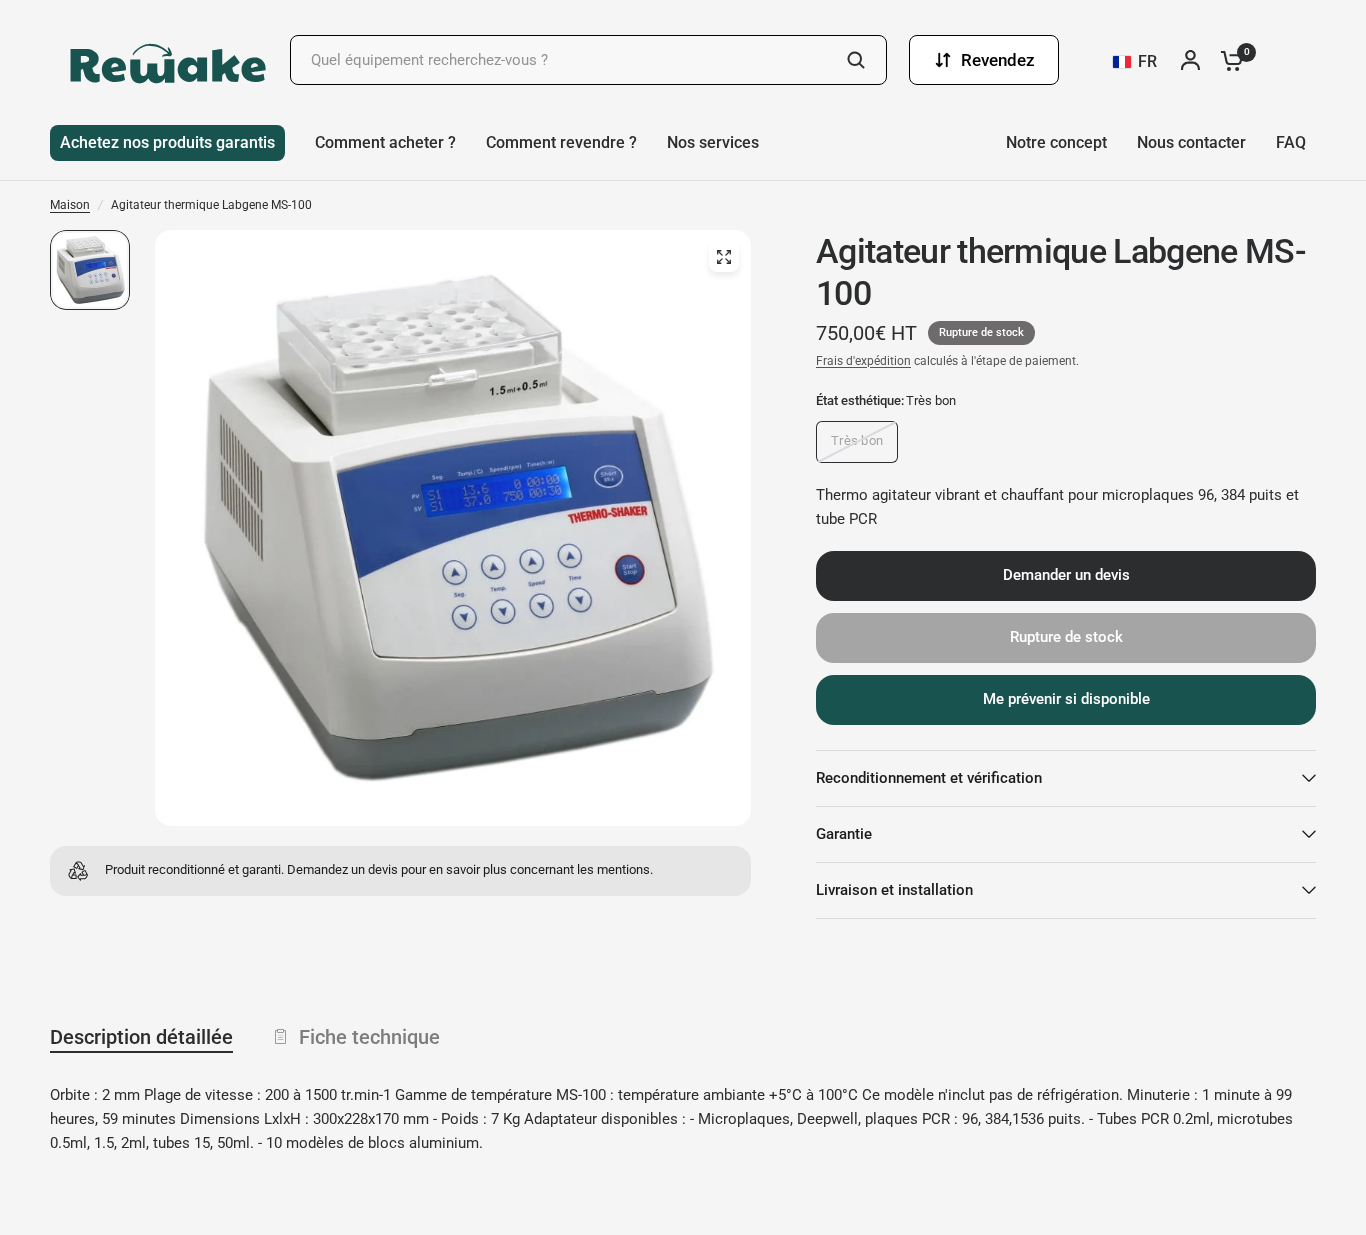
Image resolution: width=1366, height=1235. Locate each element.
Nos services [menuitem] (713, 142)
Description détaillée (141, 1037)
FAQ (1291, 142)
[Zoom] (724, 257)
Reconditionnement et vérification (929, 778)
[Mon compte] (1195, 60)
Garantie (844, 834)
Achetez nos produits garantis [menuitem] (167, 142)
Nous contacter (1191, 142)
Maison (70, 205)
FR (1147, 61)
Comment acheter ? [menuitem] (385, 142)
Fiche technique (369, 1037)
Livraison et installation (894, 890)
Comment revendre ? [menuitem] (561, 142)
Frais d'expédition (863, 361)
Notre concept (1056, 142)
